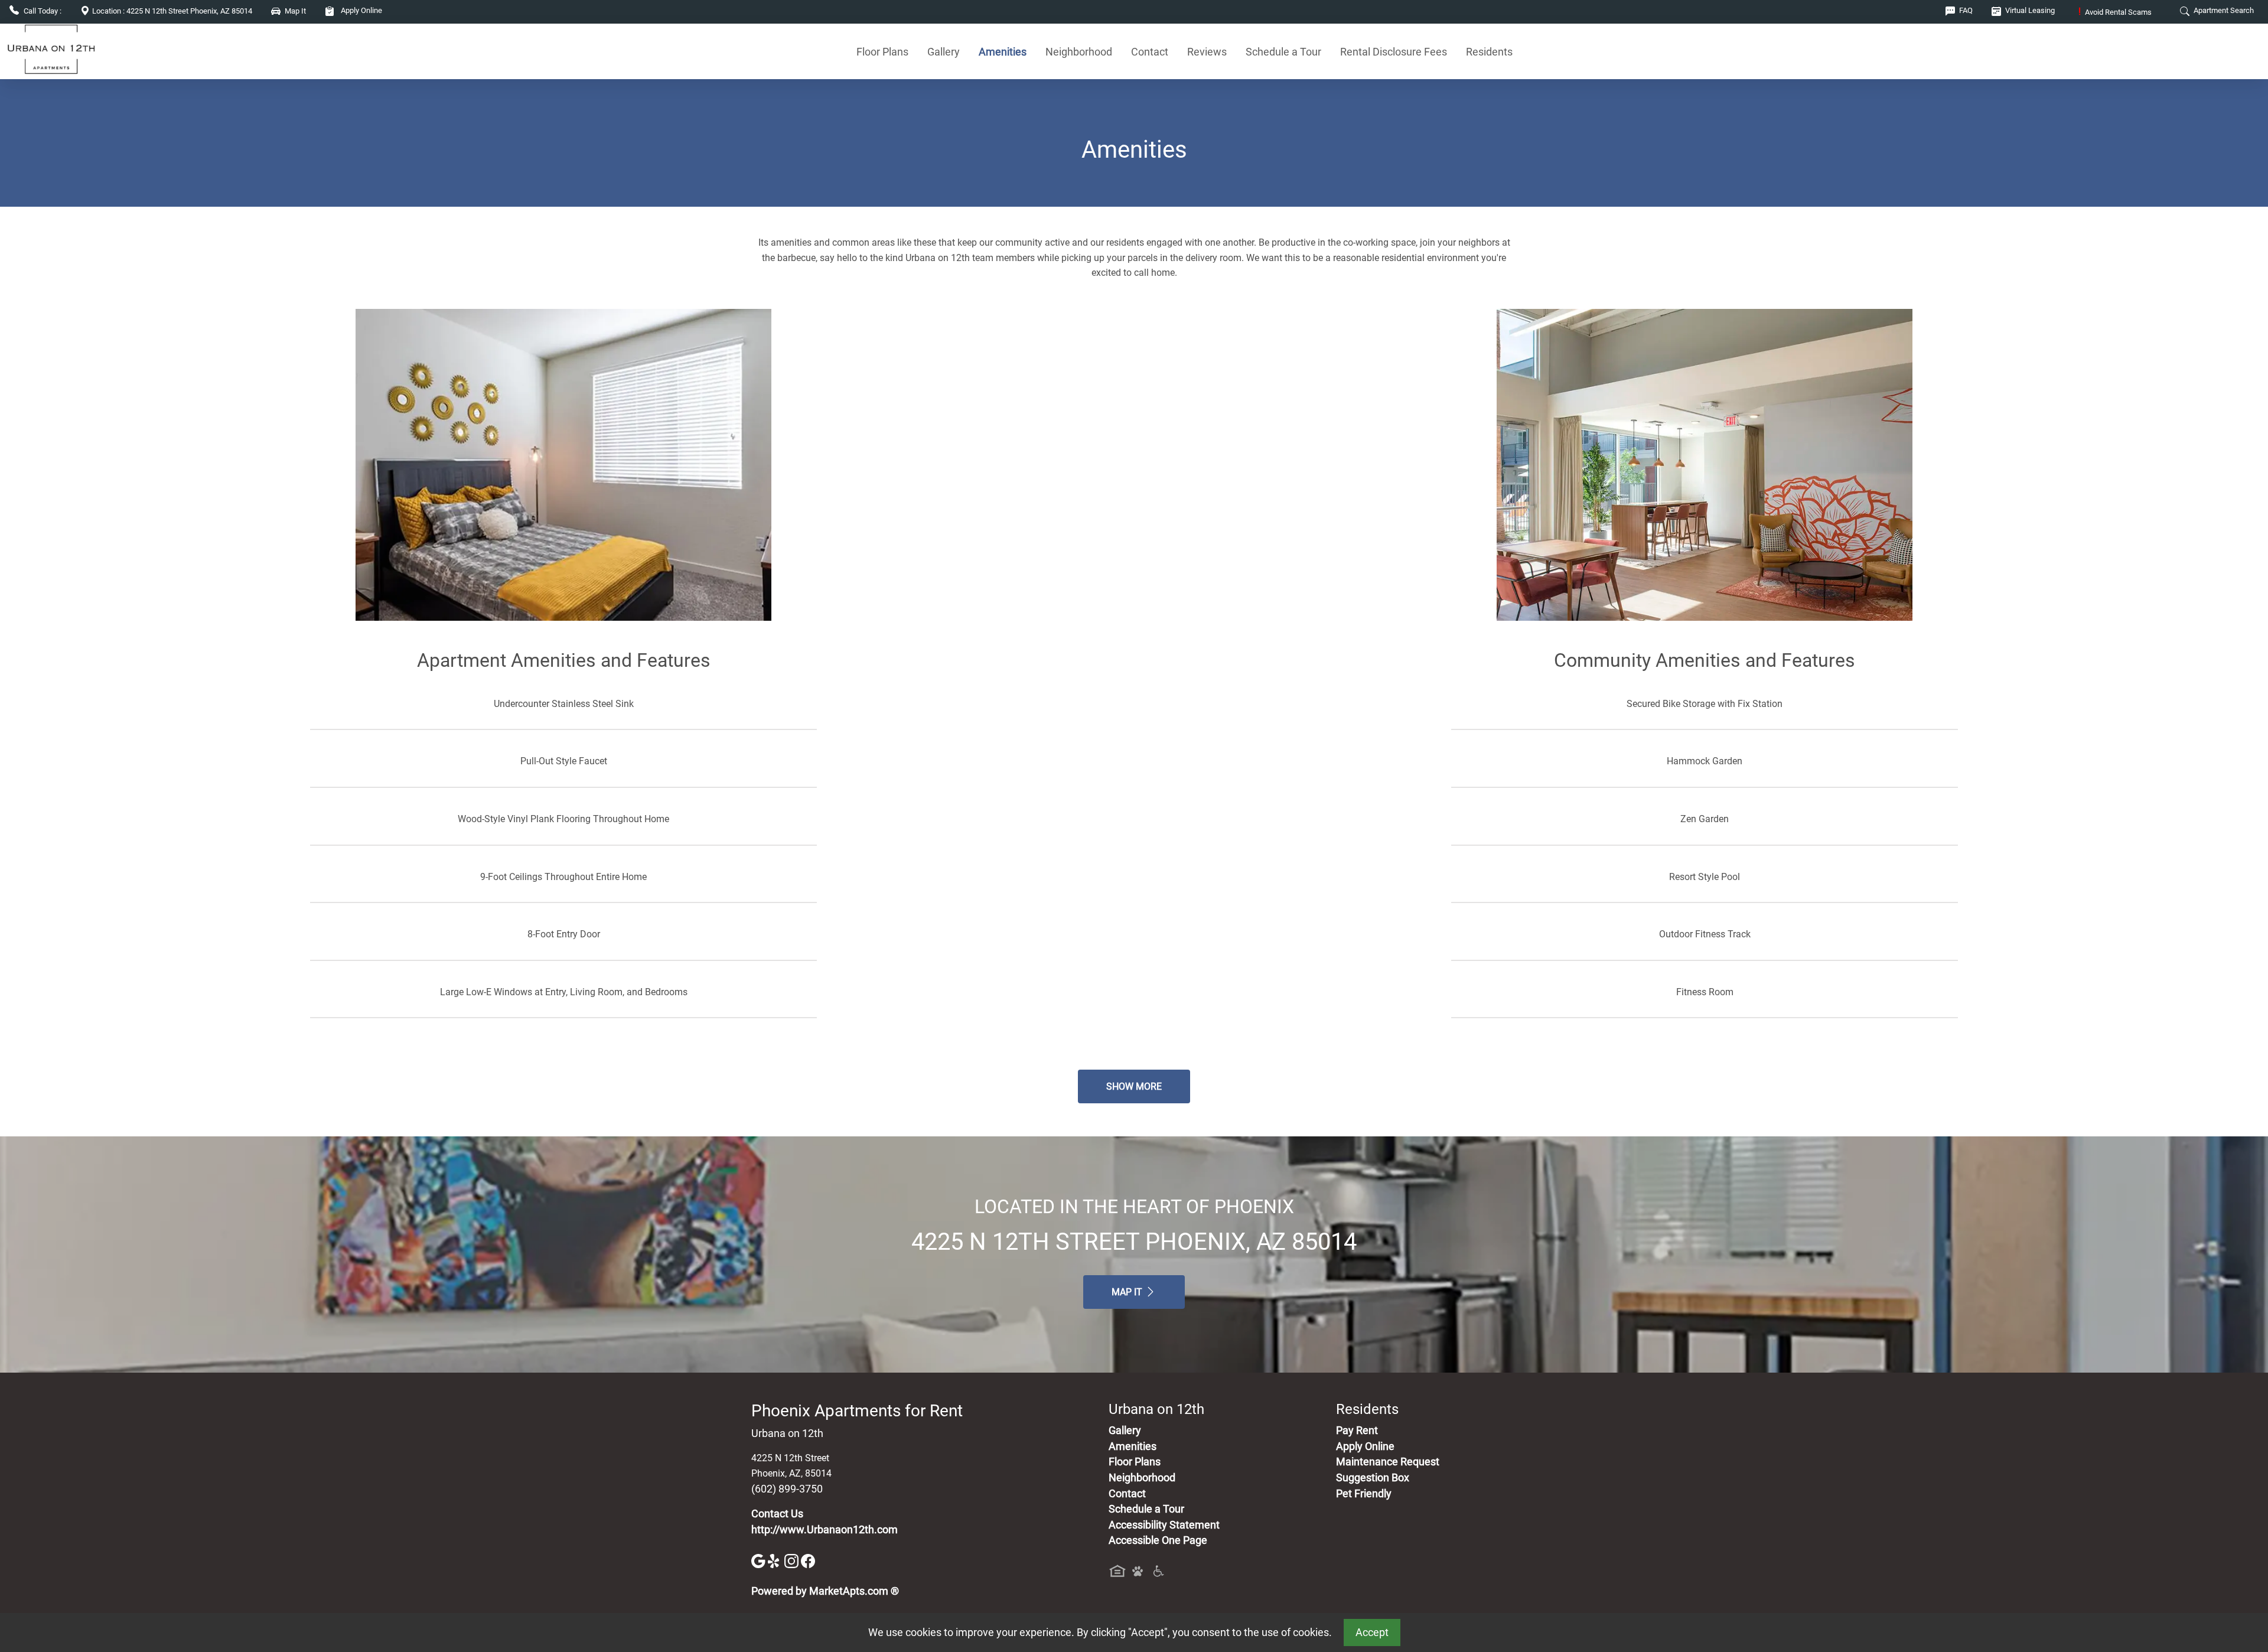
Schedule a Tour (1283, 52)
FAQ (1965, 10)
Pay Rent (1357, 1431)
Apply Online (361, 10)
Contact (1150, 52)
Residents (1489, 52)
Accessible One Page (1158, 1540)
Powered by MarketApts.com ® (825, 1591)
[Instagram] (793, 1560)
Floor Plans (882, 52)
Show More (1134, 1086)
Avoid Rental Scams (2115, 12)
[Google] (760, 1560)
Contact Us (777, 1514)
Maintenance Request (1388, 1462)
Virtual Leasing (2029, 10)
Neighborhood (1079, 52)
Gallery (944, 52)
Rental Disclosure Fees (1394, 52)
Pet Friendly (1364, 1494)
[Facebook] (808, 1560)
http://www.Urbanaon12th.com (825, 1530)
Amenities (1003, 52)
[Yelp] (776, 1560)
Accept (1372, 1633)
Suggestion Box (1373, 1478)
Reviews (1207, 52)
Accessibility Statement (1164, 1525)
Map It (1128, 1292)
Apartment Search (2223, 10)
